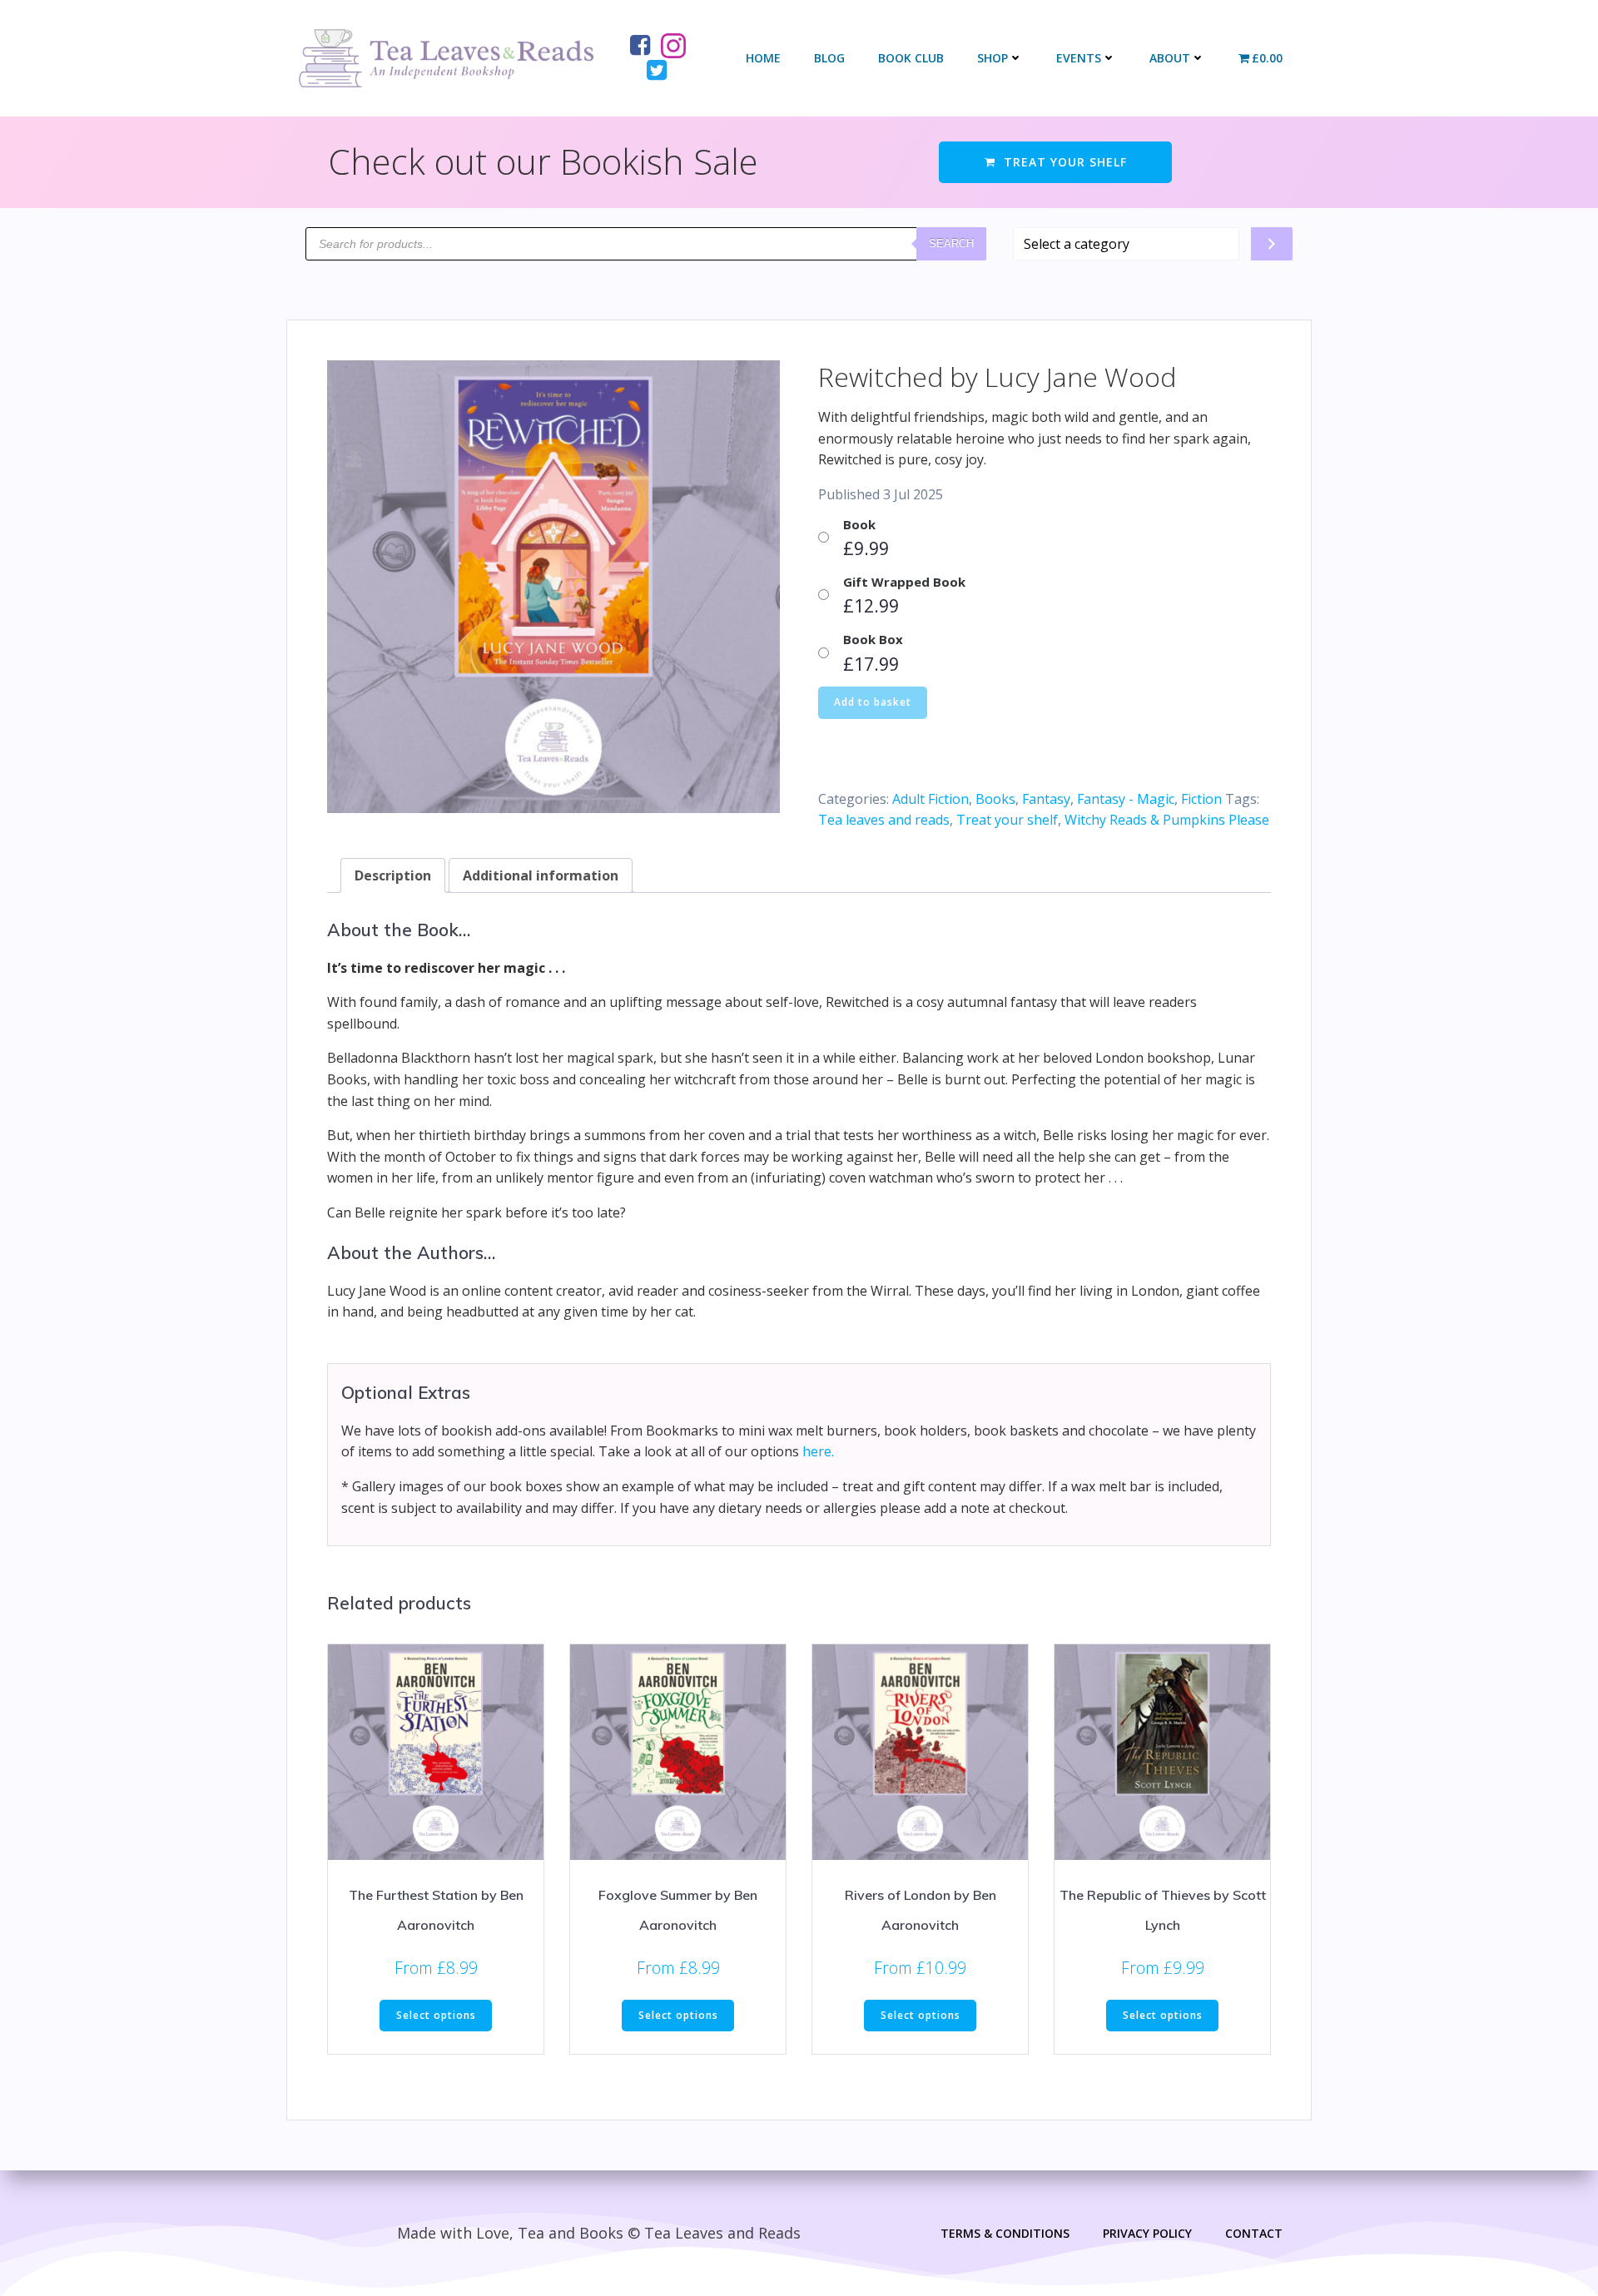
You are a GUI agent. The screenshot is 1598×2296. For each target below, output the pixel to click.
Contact (1254, 2233)
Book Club (911, 58)
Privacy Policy (1147, 2233)
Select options (436, 2015)
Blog (829, 58)
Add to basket (873, 702)
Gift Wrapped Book (904, 582)
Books (995, 799)
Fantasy (1046, 799)
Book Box (873, 639)
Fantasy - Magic (1126, 799)
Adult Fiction (931, 799)
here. (818, 1451)
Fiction (1201, 799)
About (1170, 58)
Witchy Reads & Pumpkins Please (1167, 820)
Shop (993, 58)
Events (1079, 58)
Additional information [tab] (541, 875)
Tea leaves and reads (884, 820)
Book (859, 524)
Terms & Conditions (1005, 2233)
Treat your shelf (1007, 820)
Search (951, 243)
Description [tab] (393, 875)
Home (763, 58)
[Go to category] (1272, 244)
